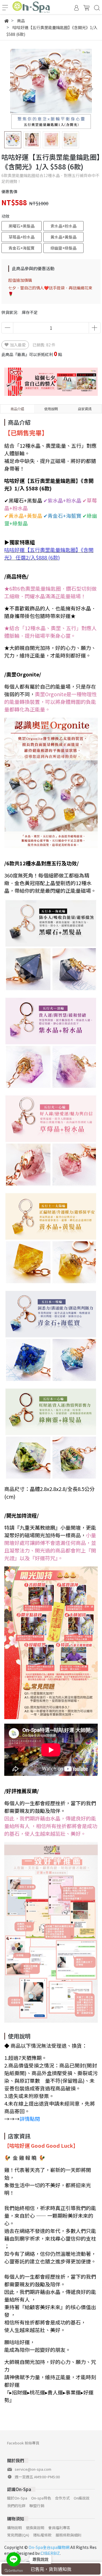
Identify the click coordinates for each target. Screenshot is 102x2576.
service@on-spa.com (33, 2469)
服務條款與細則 (68, 2535)
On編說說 (82, 2498)
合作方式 (62, 2498)
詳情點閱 (30, 2119)
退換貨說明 (35, 2528)
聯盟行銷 (37, 2506)
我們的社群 (16, 2506)
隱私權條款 (42, 2535)
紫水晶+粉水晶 (63, 226)
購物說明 (14, 2528)
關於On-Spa (17, 2498)
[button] (91, 89)
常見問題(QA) (18, 2535)
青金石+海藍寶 (22, 248)
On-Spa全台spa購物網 (49, 2547)
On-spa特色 (41, 2498)
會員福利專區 (59, 2528)
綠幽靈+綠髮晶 (63, 248)
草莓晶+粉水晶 (22, 237)
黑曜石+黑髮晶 (22, 226)
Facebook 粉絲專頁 (23, 2443)
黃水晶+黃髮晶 (63, 237)
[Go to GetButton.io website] (14, 2570)
